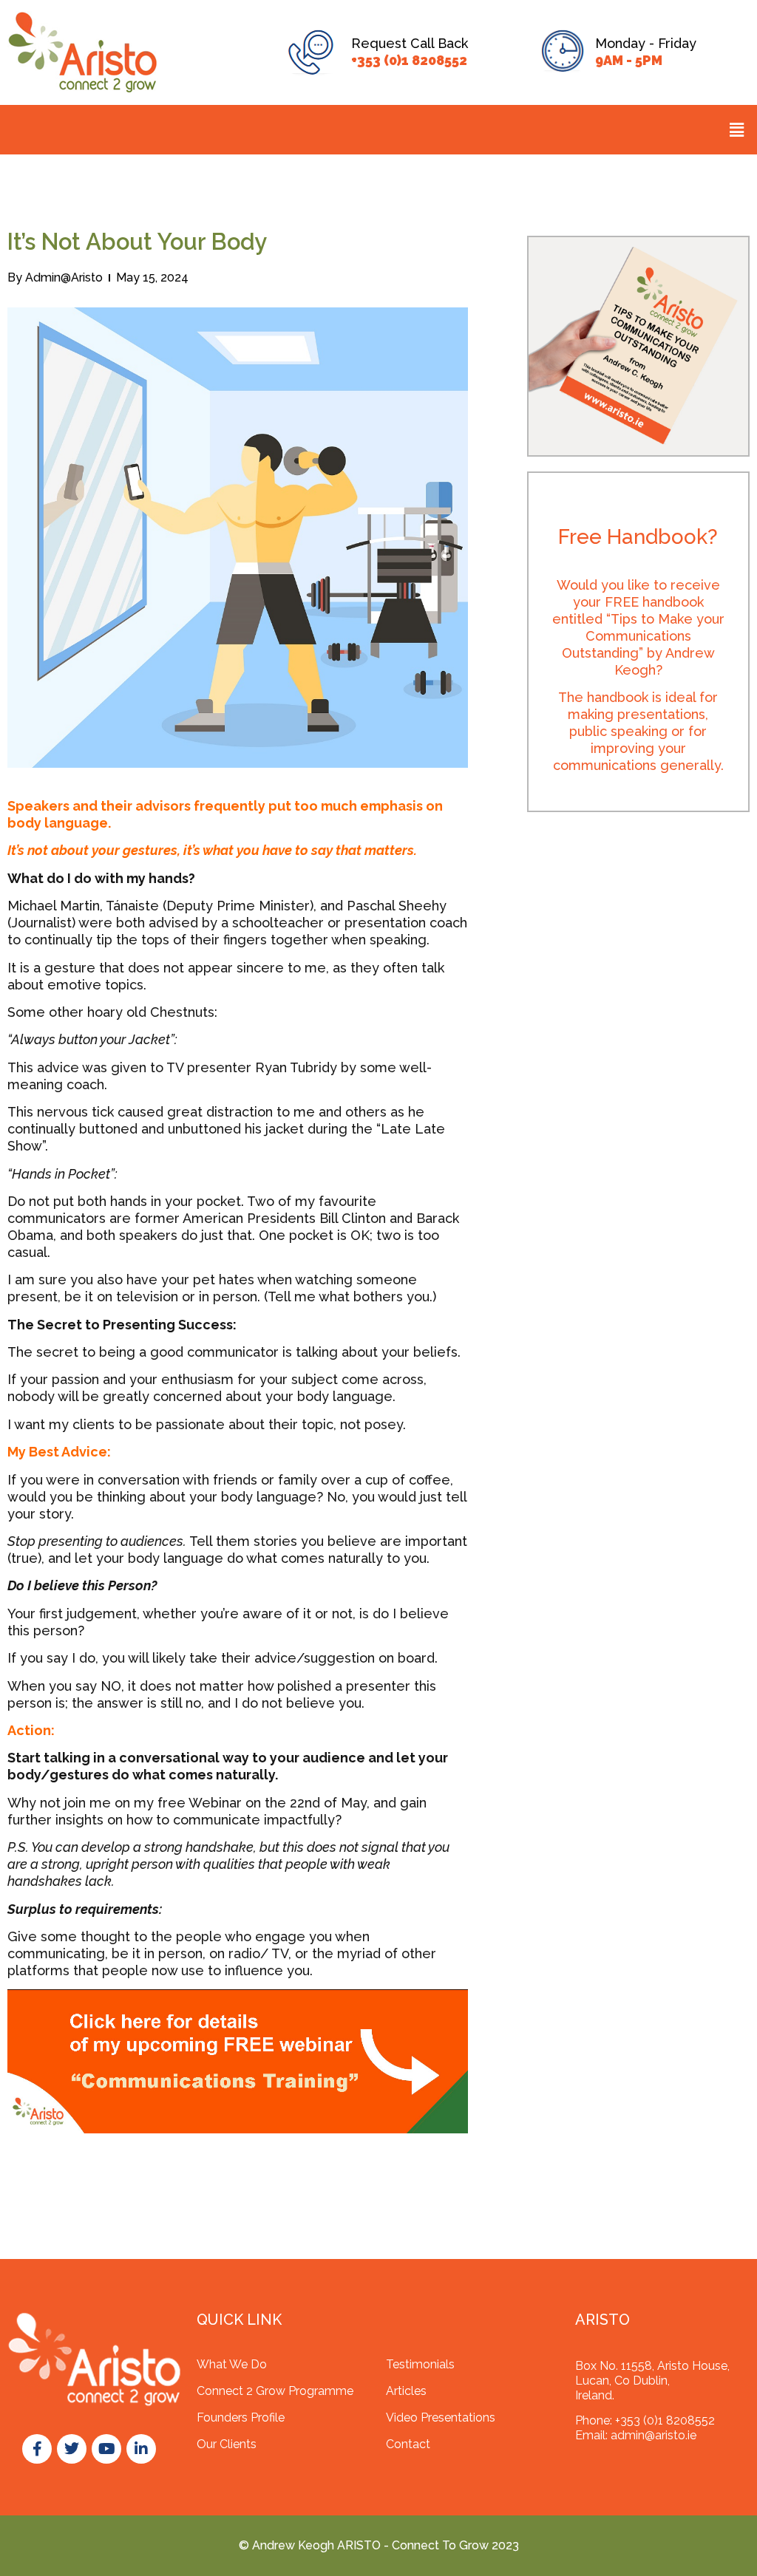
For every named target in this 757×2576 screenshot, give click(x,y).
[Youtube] (106, 2449)
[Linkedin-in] (141, 2449)
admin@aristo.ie (654, 2435)
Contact (408, 2444)
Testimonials (420, 2364)
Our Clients (227, 2444)
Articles (406, 2391)
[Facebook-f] (37, 2449)
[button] (737, 130)
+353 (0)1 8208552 (409, 60)
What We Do (232, 2364)
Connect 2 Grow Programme (275, 2391)
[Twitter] (72, 2449)
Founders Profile (241, 2417)
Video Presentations (441, 2417)
